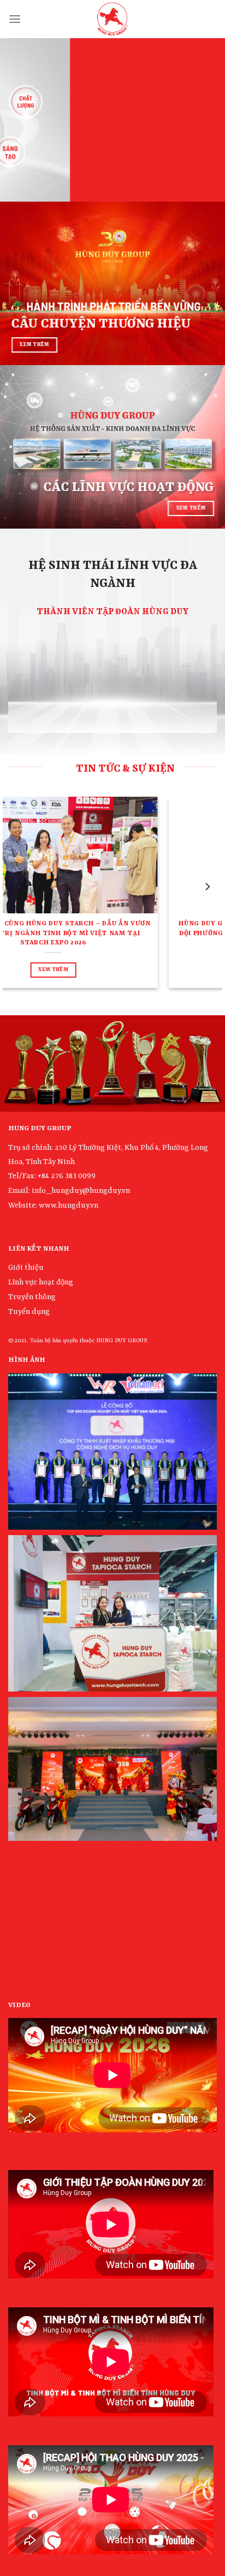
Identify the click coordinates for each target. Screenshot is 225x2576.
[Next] (207, 887)
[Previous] (18, 887)
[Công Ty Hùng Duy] (112, 19)
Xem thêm (45, 960)
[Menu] (15, 19)
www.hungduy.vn (69, 1205)
